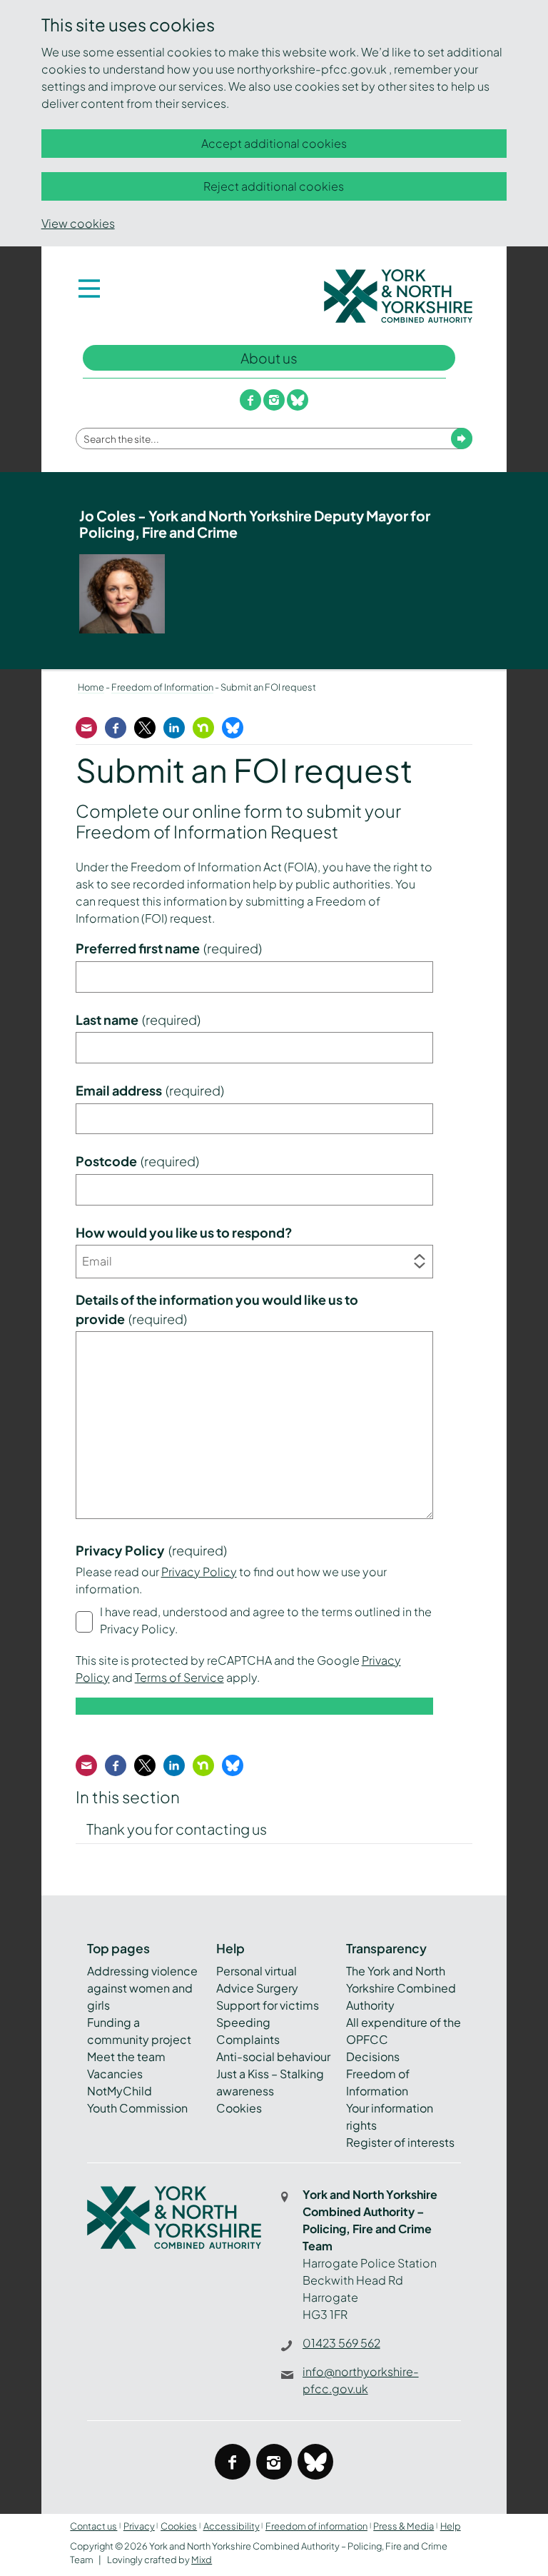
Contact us (93, 2526)
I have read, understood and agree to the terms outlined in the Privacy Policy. (266, 1620)
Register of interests (400, 2142)
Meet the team (126, 2056)
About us (269, 358)
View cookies (78, 223)
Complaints (248, 2039)
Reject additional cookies (274, 186)
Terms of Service (179, 1677)
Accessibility (232, 2526)
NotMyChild (120, 2091)
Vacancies (115, 2074)
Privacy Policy (199, 1572)
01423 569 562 (341, 2343)
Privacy (139, 2526)
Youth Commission (137, 2108)
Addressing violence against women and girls (142, 1988)
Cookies (239, 2108)
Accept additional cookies (274, 143)
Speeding (243, 2022)
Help (451, 2526)
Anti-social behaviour (273, 2056)
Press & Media (404, 2526)
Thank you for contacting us (177, 1829)
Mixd (202, 2560)
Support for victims (268, 2005)
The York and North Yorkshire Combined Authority (401, 1988)
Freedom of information (316, 2526)
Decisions (373, 2056)
